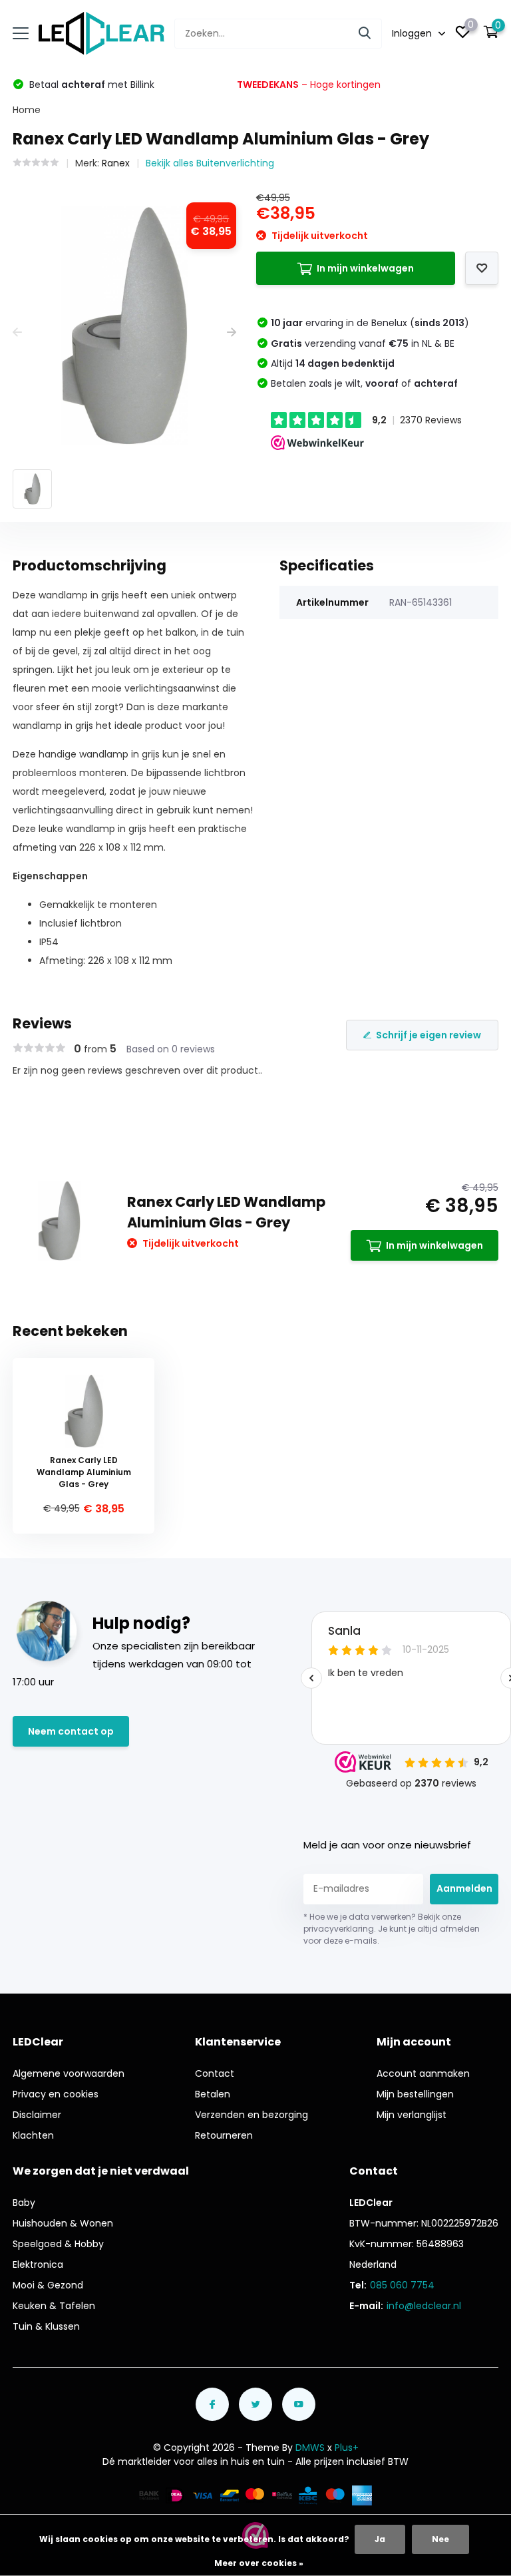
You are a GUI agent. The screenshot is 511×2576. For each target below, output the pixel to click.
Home (27, 110)
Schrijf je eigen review (428, 1035)
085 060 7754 (402, 2285)
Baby (24, 2203)
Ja (380, 2539)
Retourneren (224, 2135)
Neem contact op (71, 1731)
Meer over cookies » (259, 2563)
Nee (440, 2539)
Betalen (213, 2094)
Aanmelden (464, 1888)
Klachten (33, 2135)
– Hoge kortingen (309, 85)
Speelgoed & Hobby (58, 2244)
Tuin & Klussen (46, 2326)
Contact (215, 2073)
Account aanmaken (423, 2073)
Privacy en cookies (56, 2094)
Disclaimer (37, 2115)
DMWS (310, 2448)
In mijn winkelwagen (365, 268)
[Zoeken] (365, 34)
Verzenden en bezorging (252, 2115)
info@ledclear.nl (424, 2306)
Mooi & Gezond (48, 2285)
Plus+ (347, 2448)
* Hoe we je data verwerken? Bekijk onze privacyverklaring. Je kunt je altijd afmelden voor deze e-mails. (392, 1929)
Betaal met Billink (90, 85)
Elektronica (38, 2264)
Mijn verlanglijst (412, 2115)
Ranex (116, 163)
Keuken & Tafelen (54, 2306)
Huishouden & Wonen (63, 2223)
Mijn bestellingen (415, 2094)
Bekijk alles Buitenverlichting (210, 163)
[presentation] (17, 332)
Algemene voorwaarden (69, 2073)
